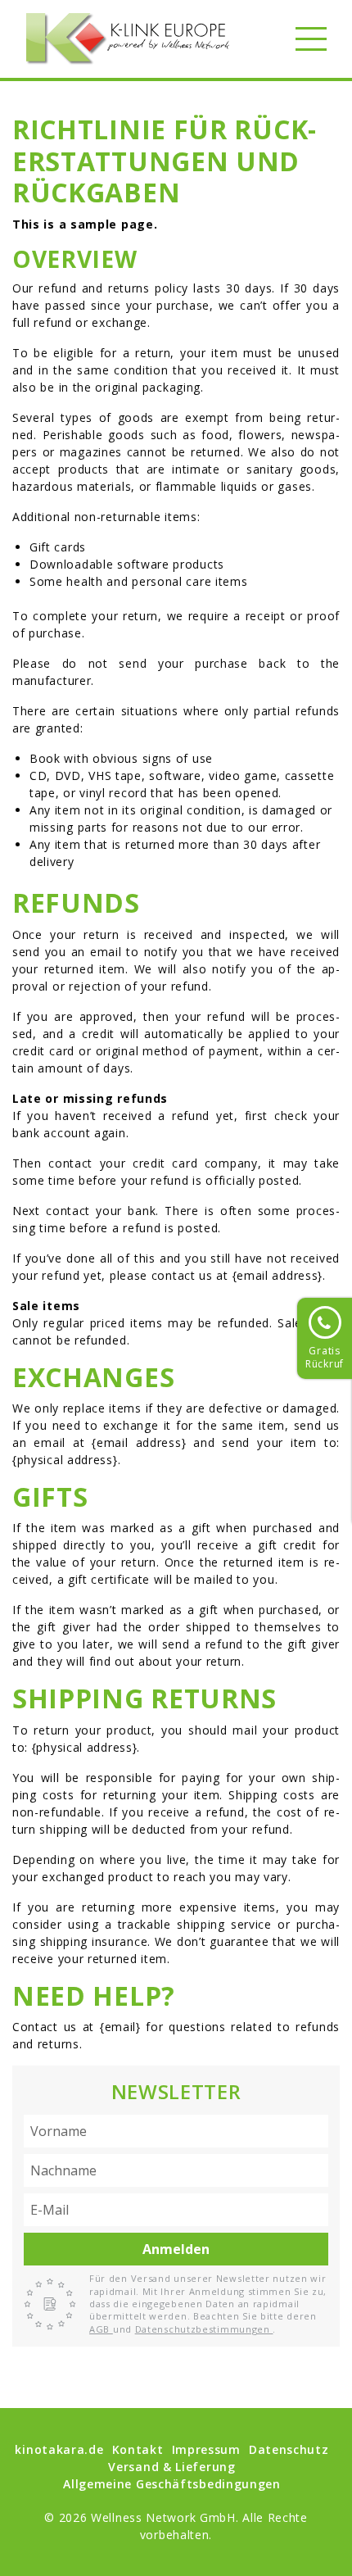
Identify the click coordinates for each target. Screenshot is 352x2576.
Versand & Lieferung (171, 2467)
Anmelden (176, 2249)
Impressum (206, 2449)
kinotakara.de (59, 2449)
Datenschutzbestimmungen (204, 2329)
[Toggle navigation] (311, 39)
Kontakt (138, 2449)
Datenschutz (289, 2449)
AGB (101, 2329)
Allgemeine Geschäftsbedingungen (172, 2484)
